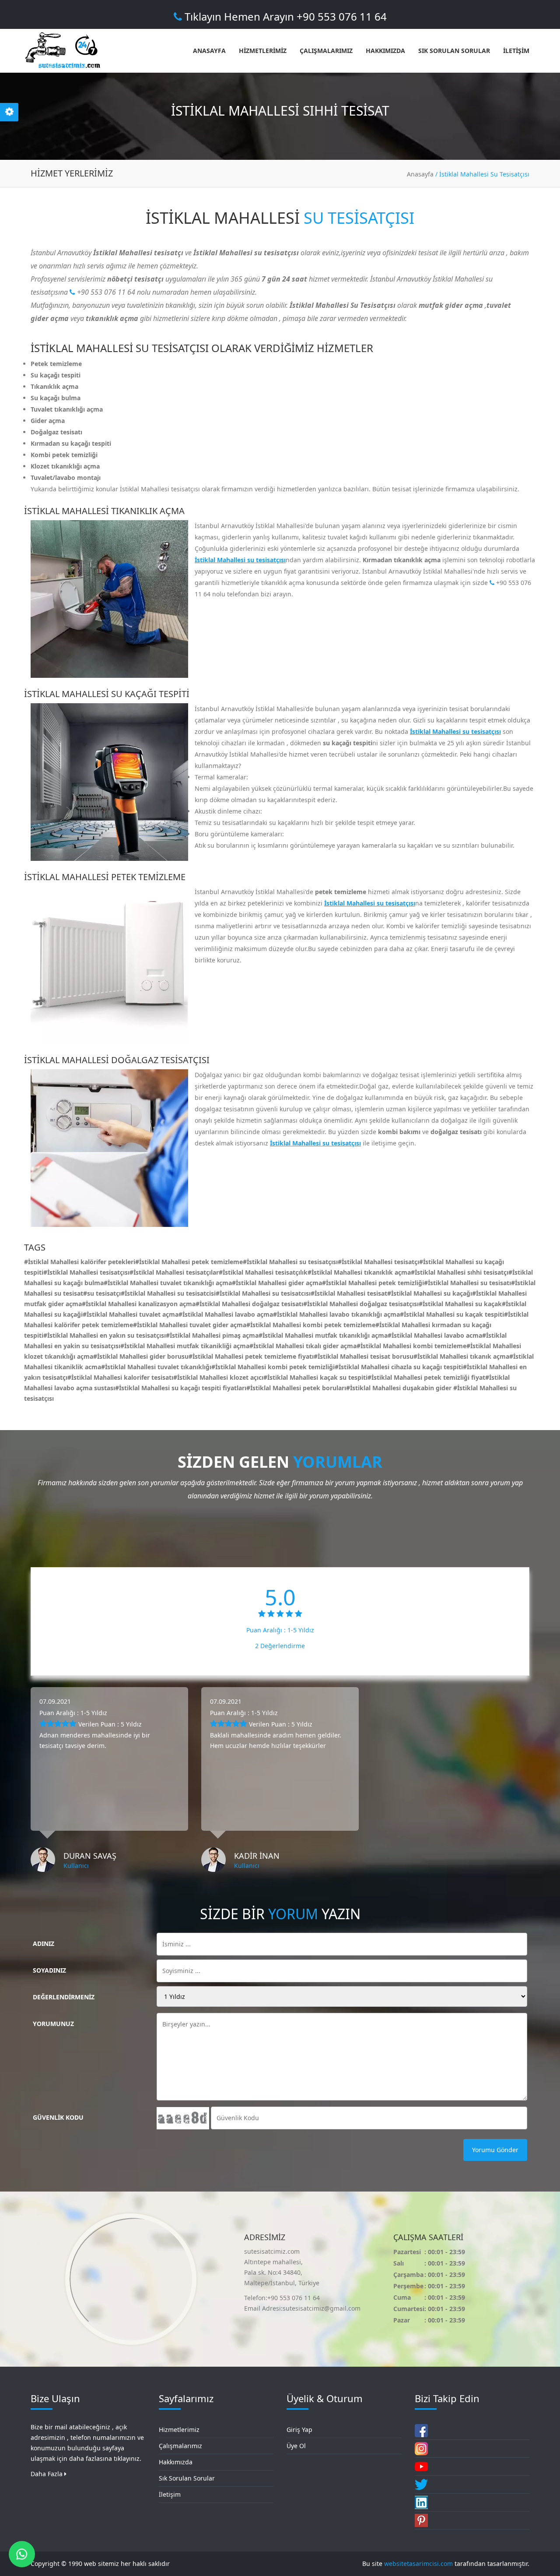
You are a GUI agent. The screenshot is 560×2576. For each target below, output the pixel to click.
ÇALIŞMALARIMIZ (326, 51)
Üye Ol (296, 2446)
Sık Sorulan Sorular (187, 2478)
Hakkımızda (176, 2462)
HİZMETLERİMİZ (263, 51)
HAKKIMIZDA (385, 51)
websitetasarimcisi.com (418, 2564)
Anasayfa (420, 174)
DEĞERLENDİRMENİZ (64, 1997)
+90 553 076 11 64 (105, 292)
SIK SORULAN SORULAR (454, 51)
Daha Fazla (47, 2474)
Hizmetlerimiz (179, 2430)
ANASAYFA (209, 51)
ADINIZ (44, 1943)
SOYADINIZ (49, 1970)
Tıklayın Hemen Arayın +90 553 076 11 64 (284, 16)
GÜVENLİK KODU (58, 2117)
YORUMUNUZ (53, 2024)
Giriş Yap (299, 2430)
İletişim (170, 2494)
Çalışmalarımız (180, 2446)
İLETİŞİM (516, 51)
